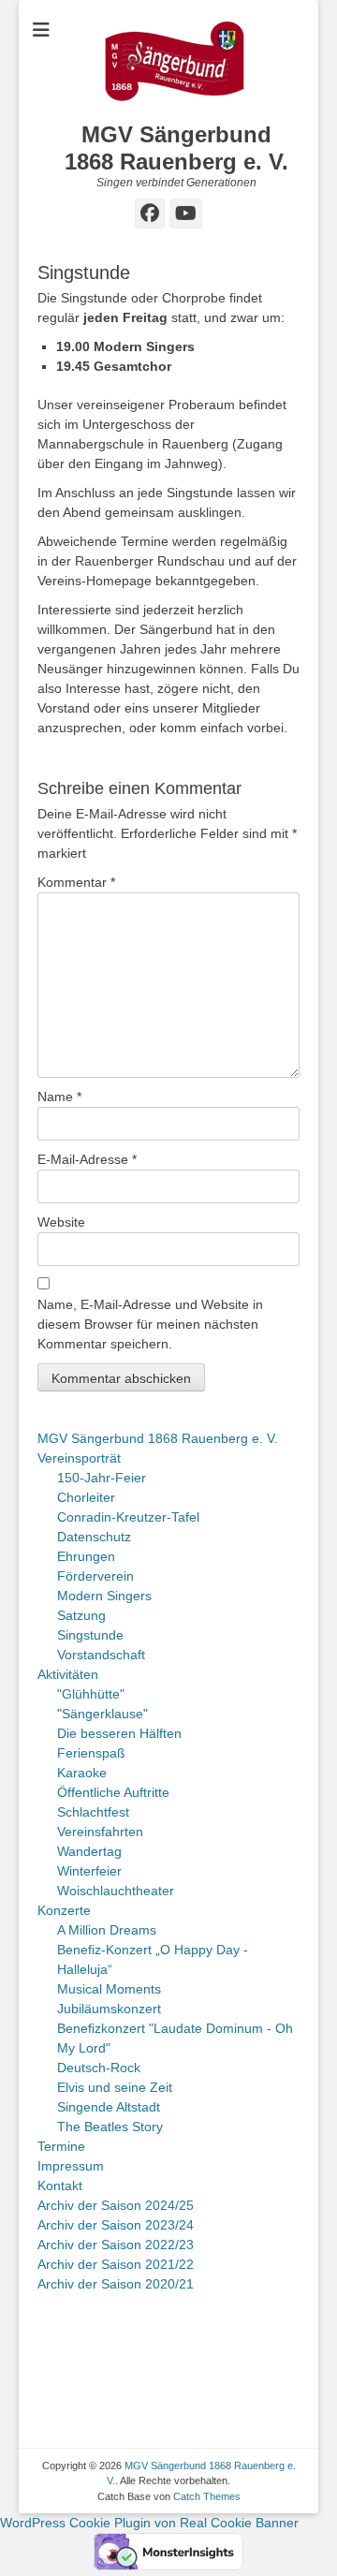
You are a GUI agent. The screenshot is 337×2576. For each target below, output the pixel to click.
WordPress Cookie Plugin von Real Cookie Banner (149, 2523)
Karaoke (82, 1773)
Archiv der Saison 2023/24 (116, 2225)
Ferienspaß (91, 1753)
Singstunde (90, 1635)
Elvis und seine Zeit (115, 2087)
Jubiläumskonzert (109, 2009)
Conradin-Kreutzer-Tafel (128, 1517)
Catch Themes (207, 2496)
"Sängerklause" (103, 1714)
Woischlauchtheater (116, 1891)
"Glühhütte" (91, 1694)
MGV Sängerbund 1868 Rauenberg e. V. (176, 148)
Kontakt (60, 2186)
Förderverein (95, 1576)
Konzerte (64, 1910)
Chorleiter (86, 1497)
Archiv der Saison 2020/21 (116, 2284)
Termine (61, 2146)
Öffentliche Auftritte (113, 1792)
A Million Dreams (107, 1930)
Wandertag (89, 1851)
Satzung (81, 1615)
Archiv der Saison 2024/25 (116, 2205)
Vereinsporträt (79, 1458)
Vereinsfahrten (100, 1832)
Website (61, 1222)
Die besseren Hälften (119, 1733)
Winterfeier (89, 1871)
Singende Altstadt (109, 2107)
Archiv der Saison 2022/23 (116, 2245)
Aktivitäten (68, 1674)
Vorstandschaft (101, 1655)
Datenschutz (94, 1537)
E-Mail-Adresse (87, 1159)
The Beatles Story (110, 2127)
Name (59, 1097)
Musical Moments (109, 1989)
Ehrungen (86, 1556)
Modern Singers (104, 1596)
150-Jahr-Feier (102, 1478)
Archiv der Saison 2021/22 (116, 2264)
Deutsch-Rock (99, 2068)
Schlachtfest (93, 1812)
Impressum (71, 2166)
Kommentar (76, 882)
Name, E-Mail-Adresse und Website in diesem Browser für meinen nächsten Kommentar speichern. (150, 1324)
